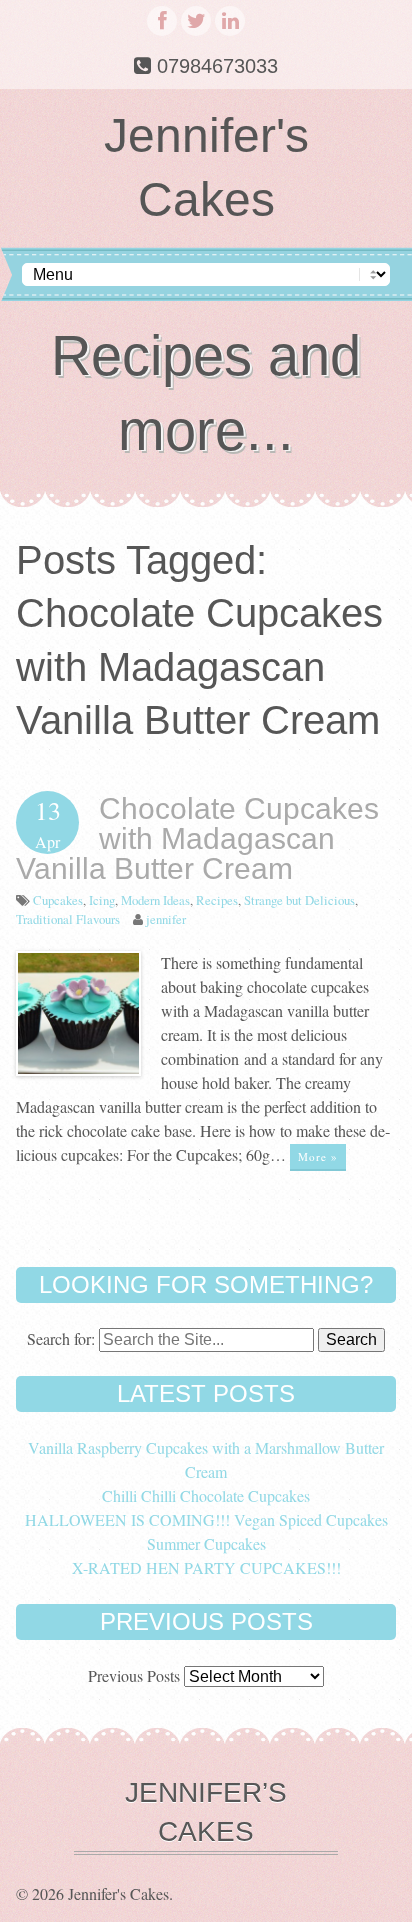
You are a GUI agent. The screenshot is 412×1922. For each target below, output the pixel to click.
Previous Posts (134, 1675)
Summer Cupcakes (206, 1543)
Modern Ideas (155, 900)
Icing (102, 900)
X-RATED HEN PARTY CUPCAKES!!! (206, 1567)
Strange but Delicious (299, 900)
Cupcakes (58, 900)
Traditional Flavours (68, 919)
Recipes (217, 900)
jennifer (166, 919)
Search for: (61, 1338)
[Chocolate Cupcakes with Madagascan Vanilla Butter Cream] (78, 1069)
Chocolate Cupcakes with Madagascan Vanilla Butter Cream (197, 838)
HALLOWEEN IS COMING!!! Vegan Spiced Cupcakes (206, 1519)
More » (318, 1156)
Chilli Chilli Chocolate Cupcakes (206, 1495)
